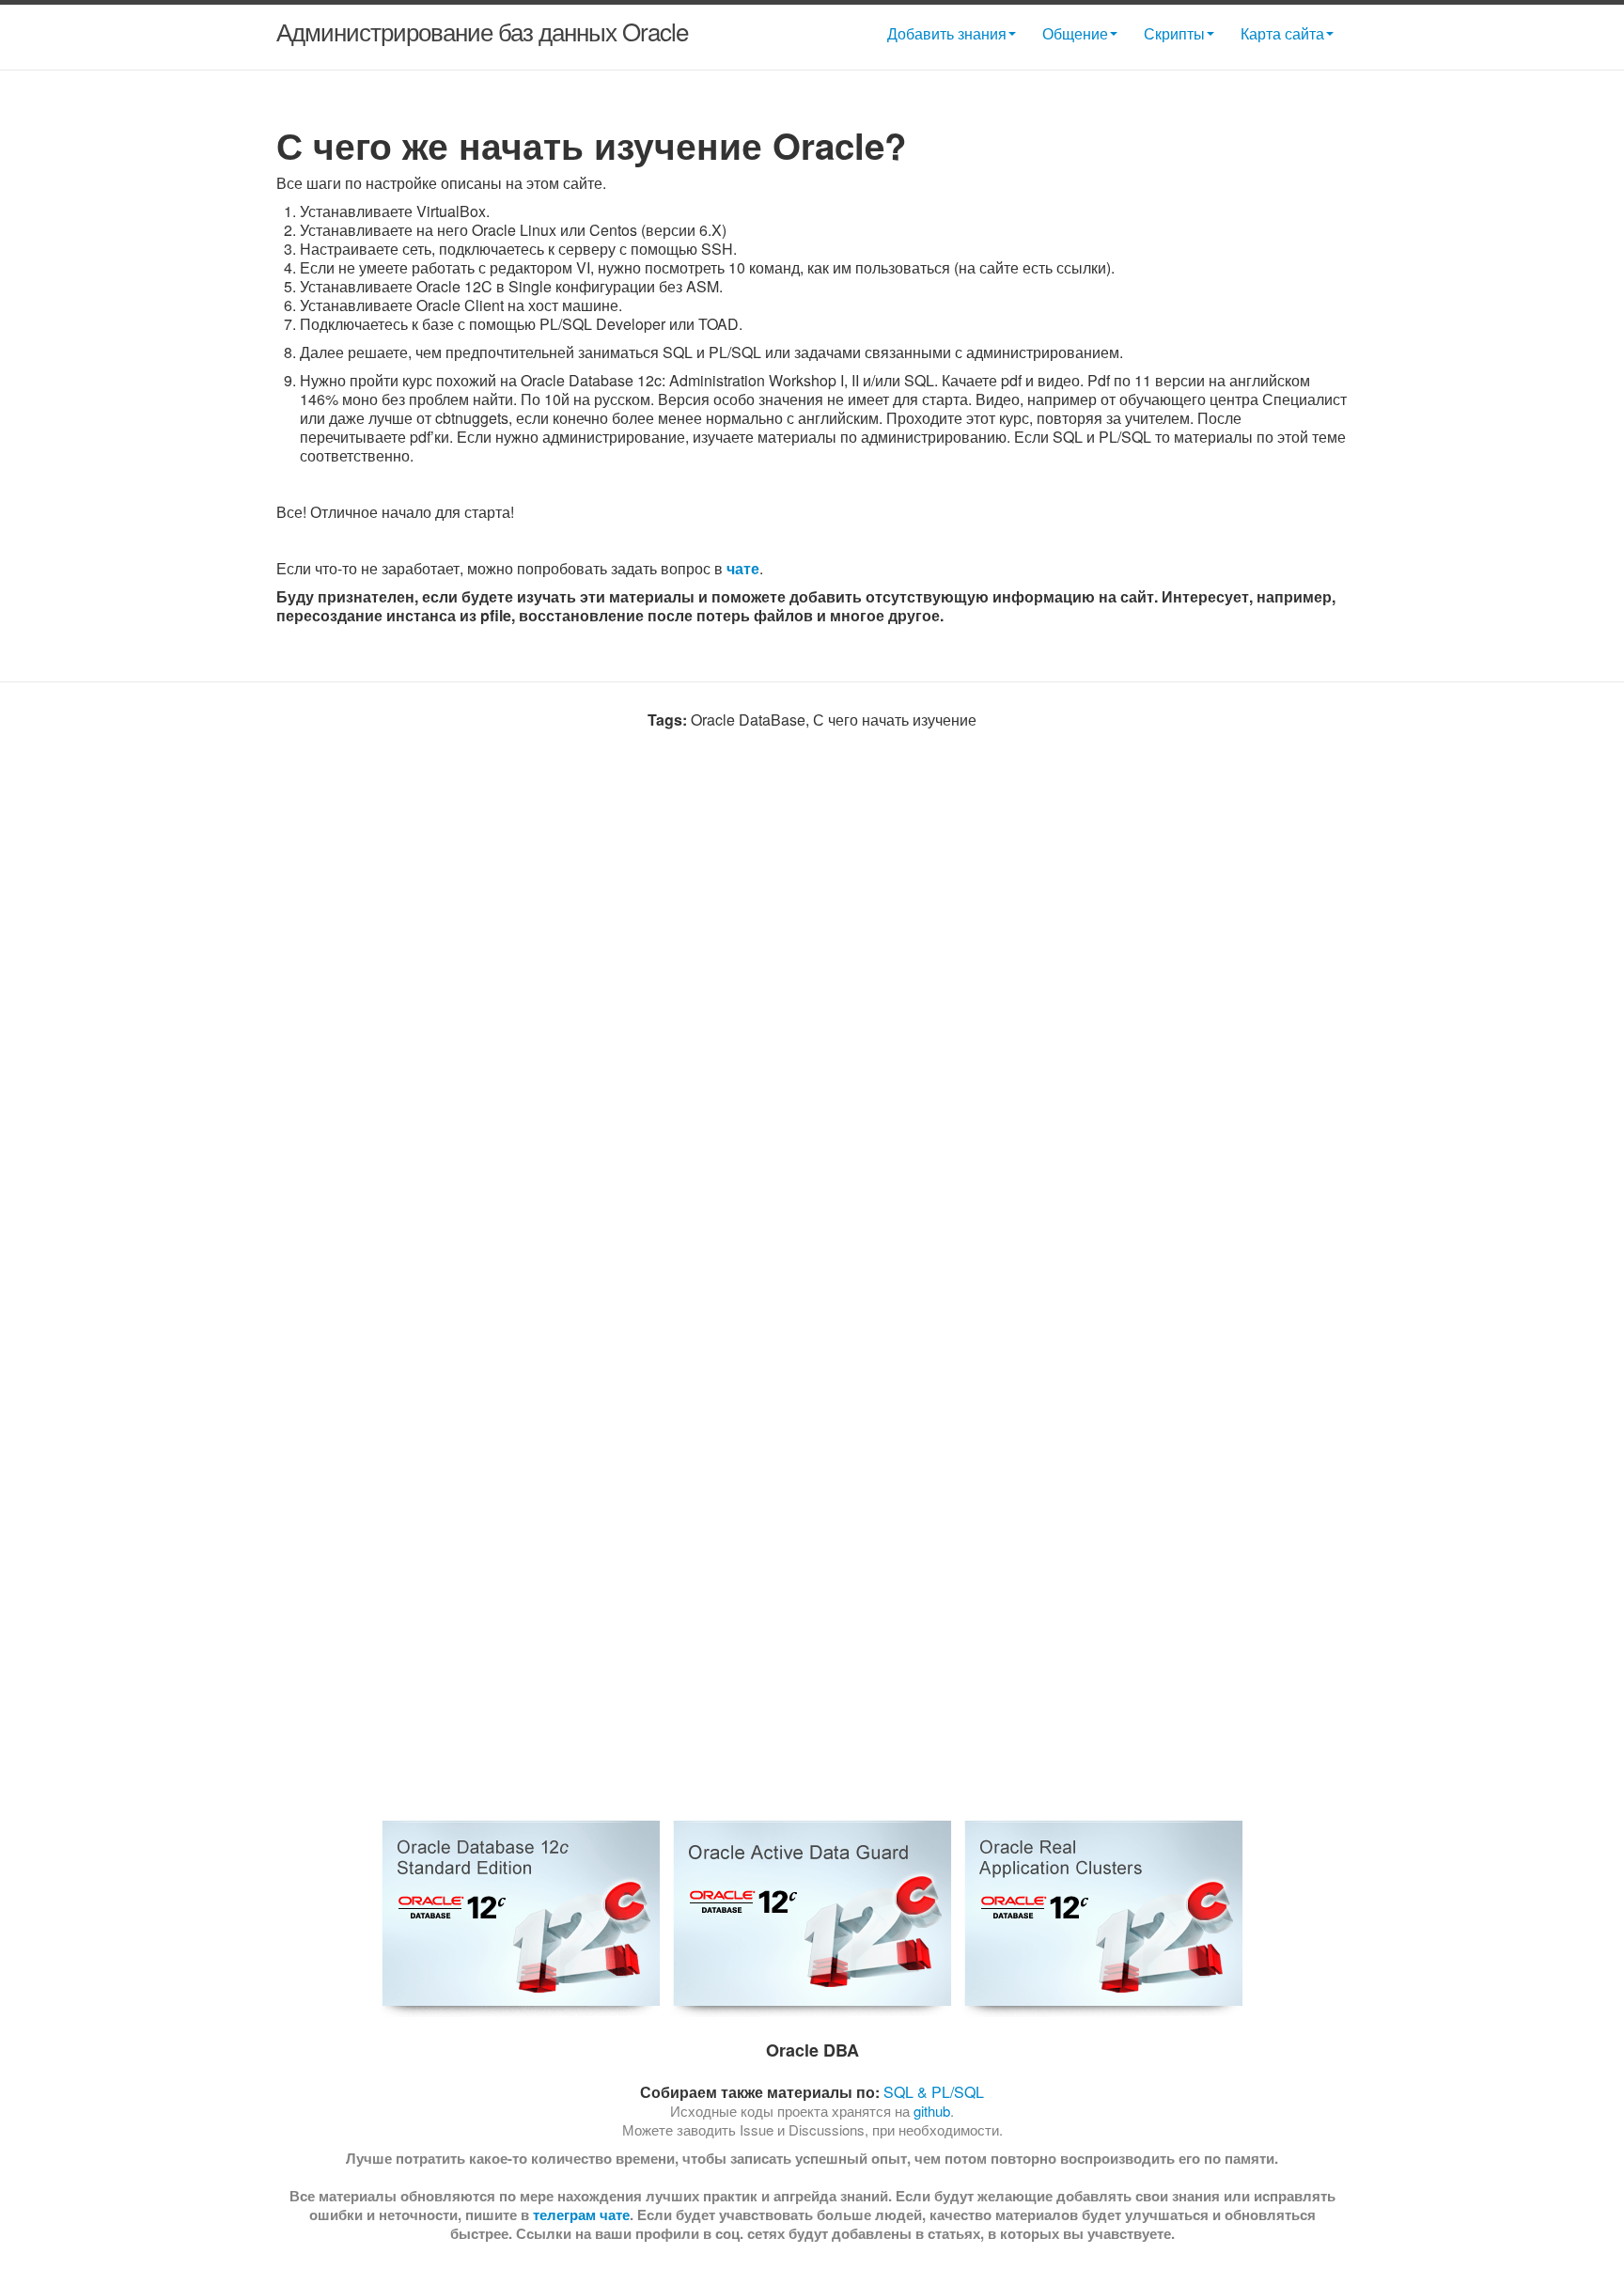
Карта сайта (1282, 33)
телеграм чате (581, 2215)
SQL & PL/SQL (934, 2092)
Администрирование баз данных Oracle (482, 31)
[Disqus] (812, 1030)
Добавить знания (947, 33)
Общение (1075, 33)
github (932, 2111)
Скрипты (1174, 33)
